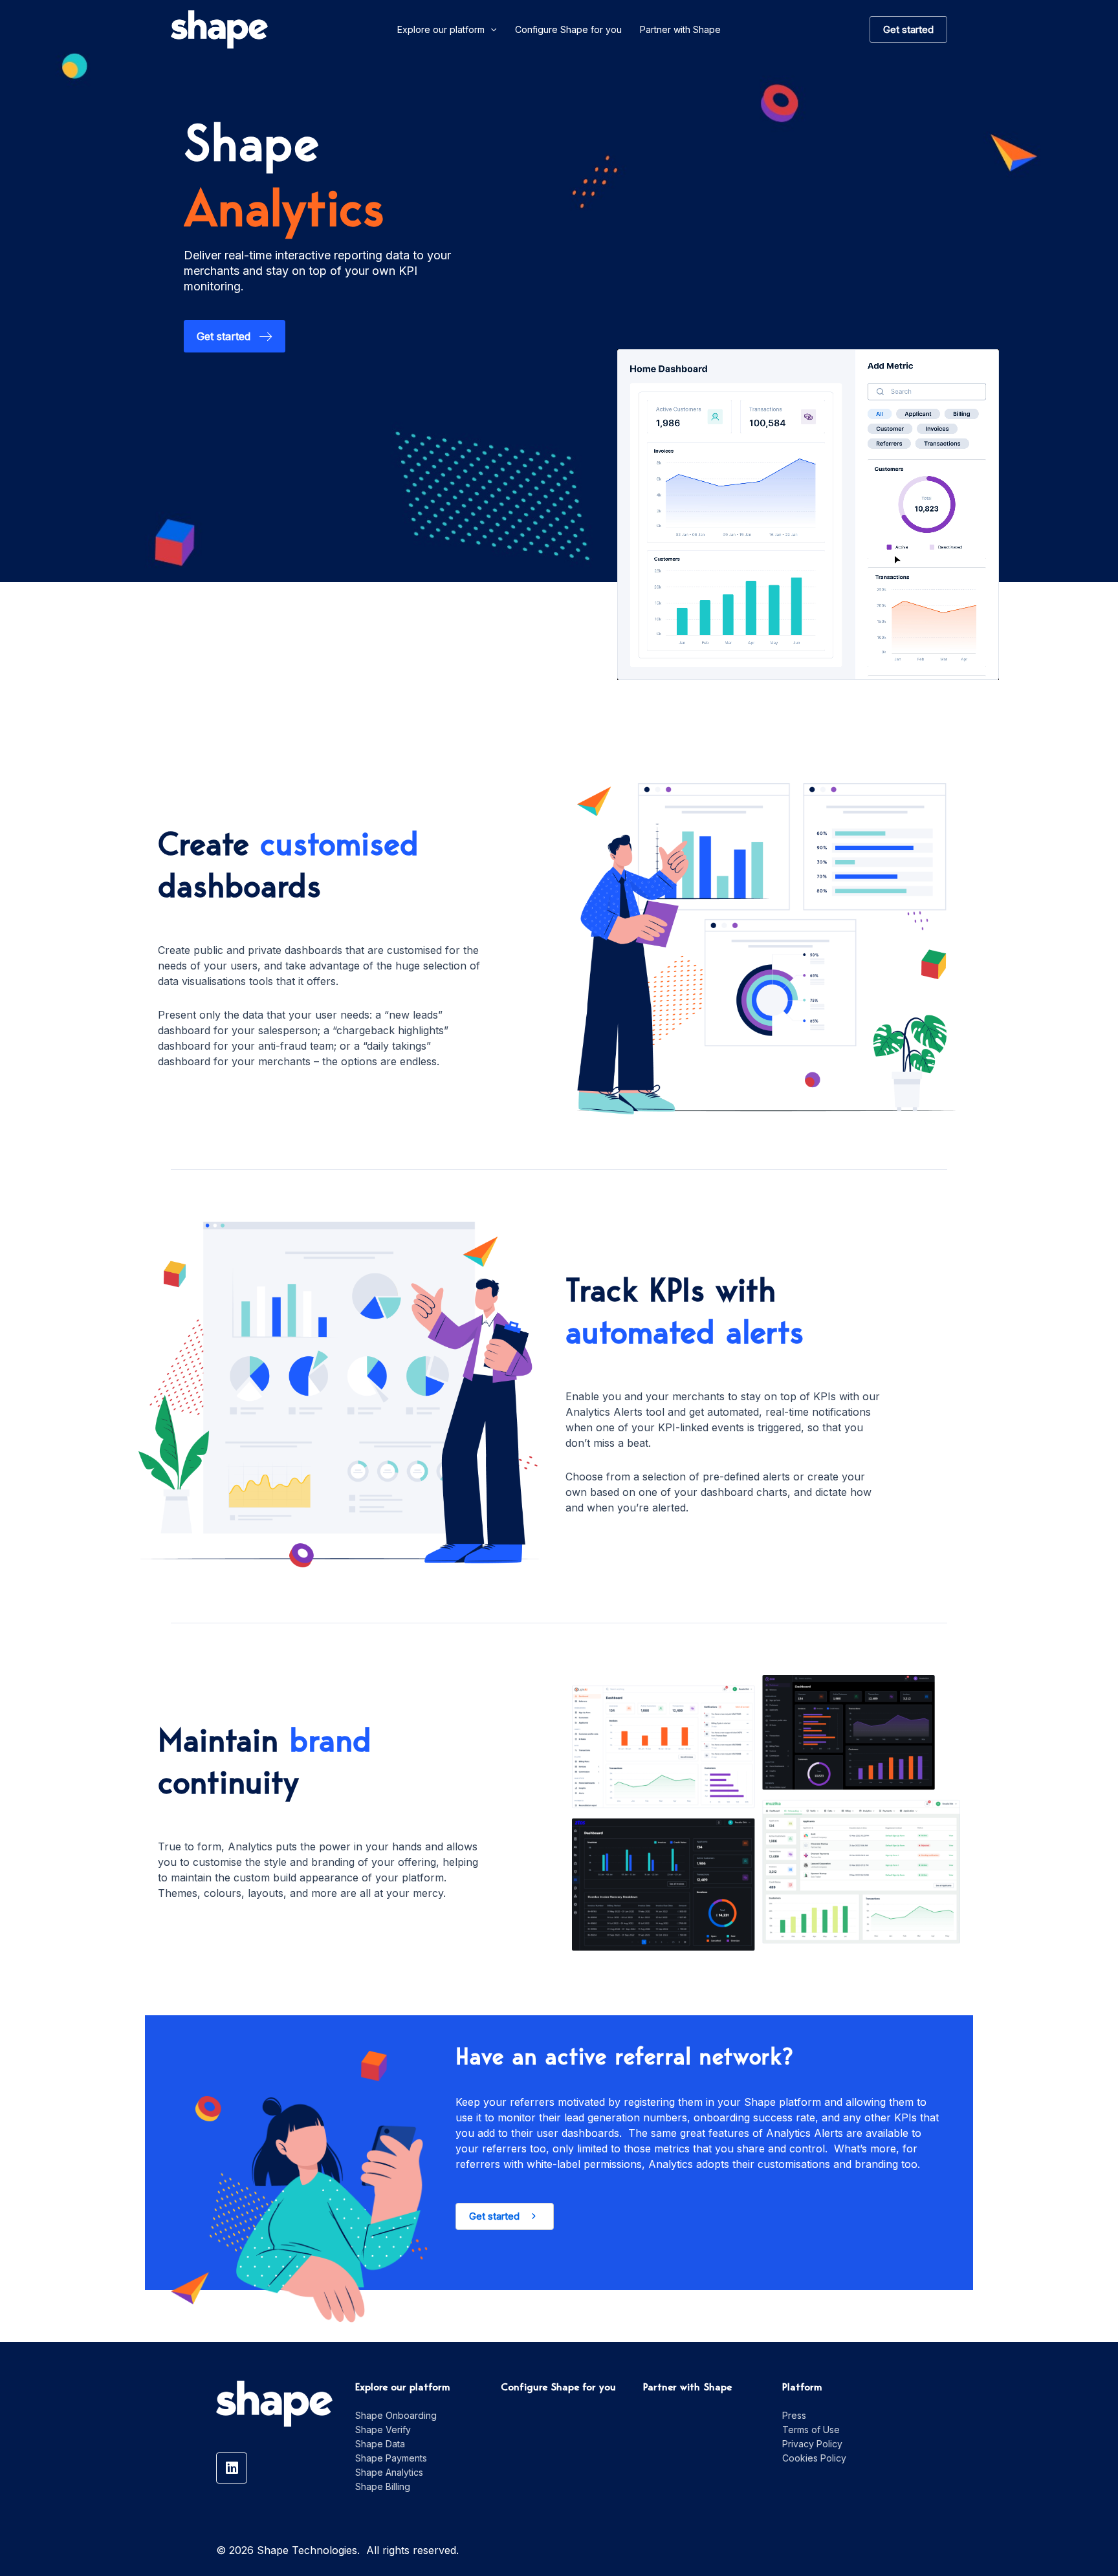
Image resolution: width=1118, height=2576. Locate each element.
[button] (505, 2216)
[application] (490, 30)
